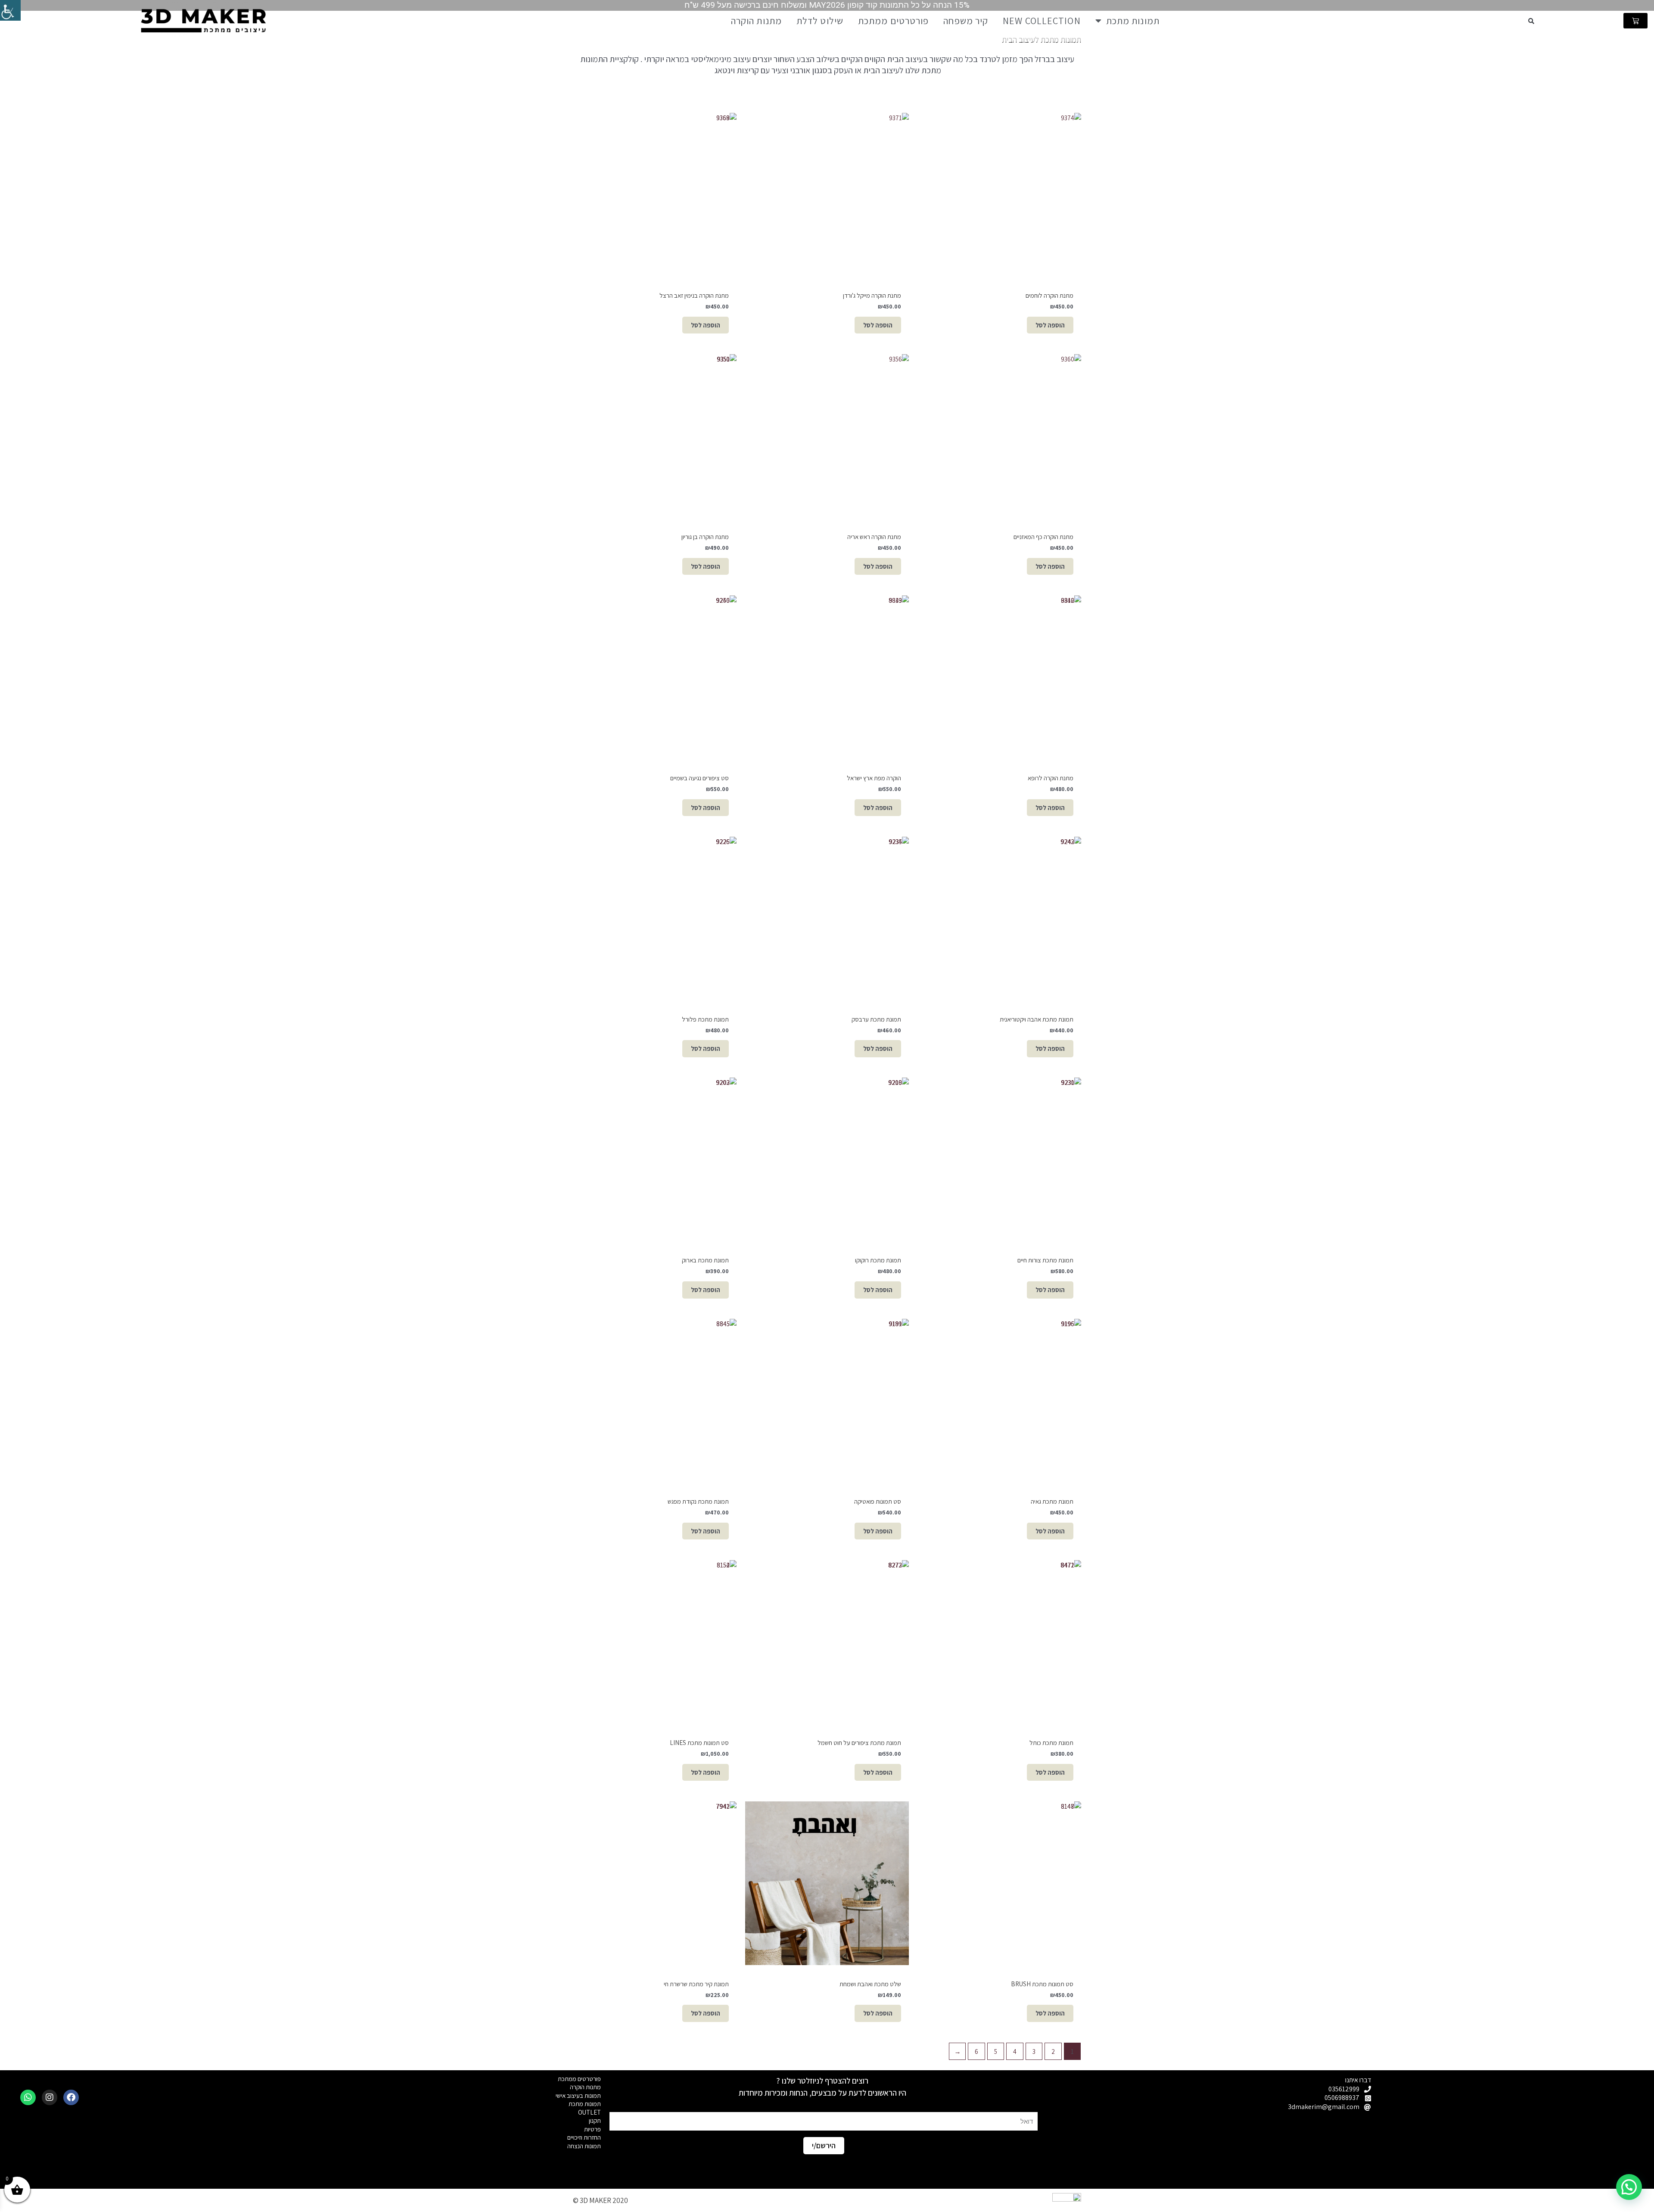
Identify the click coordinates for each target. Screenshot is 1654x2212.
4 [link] (1015, 2052)
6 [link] (976, 2052)
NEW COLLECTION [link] (1042, 21)
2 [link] (1053, 2052)
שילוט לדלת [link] (820, 21)
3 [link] (1034, 2052)
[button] (1531, 21)
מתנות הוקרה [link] (756, 21)
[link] (10, 10)
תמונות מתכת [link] (1133, 21)
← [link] (957, 2052)
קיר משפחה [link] (966, 21)
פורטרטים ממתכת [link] (893, 21)
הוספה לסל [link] (1050, 325)
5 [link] (996, 2052)
